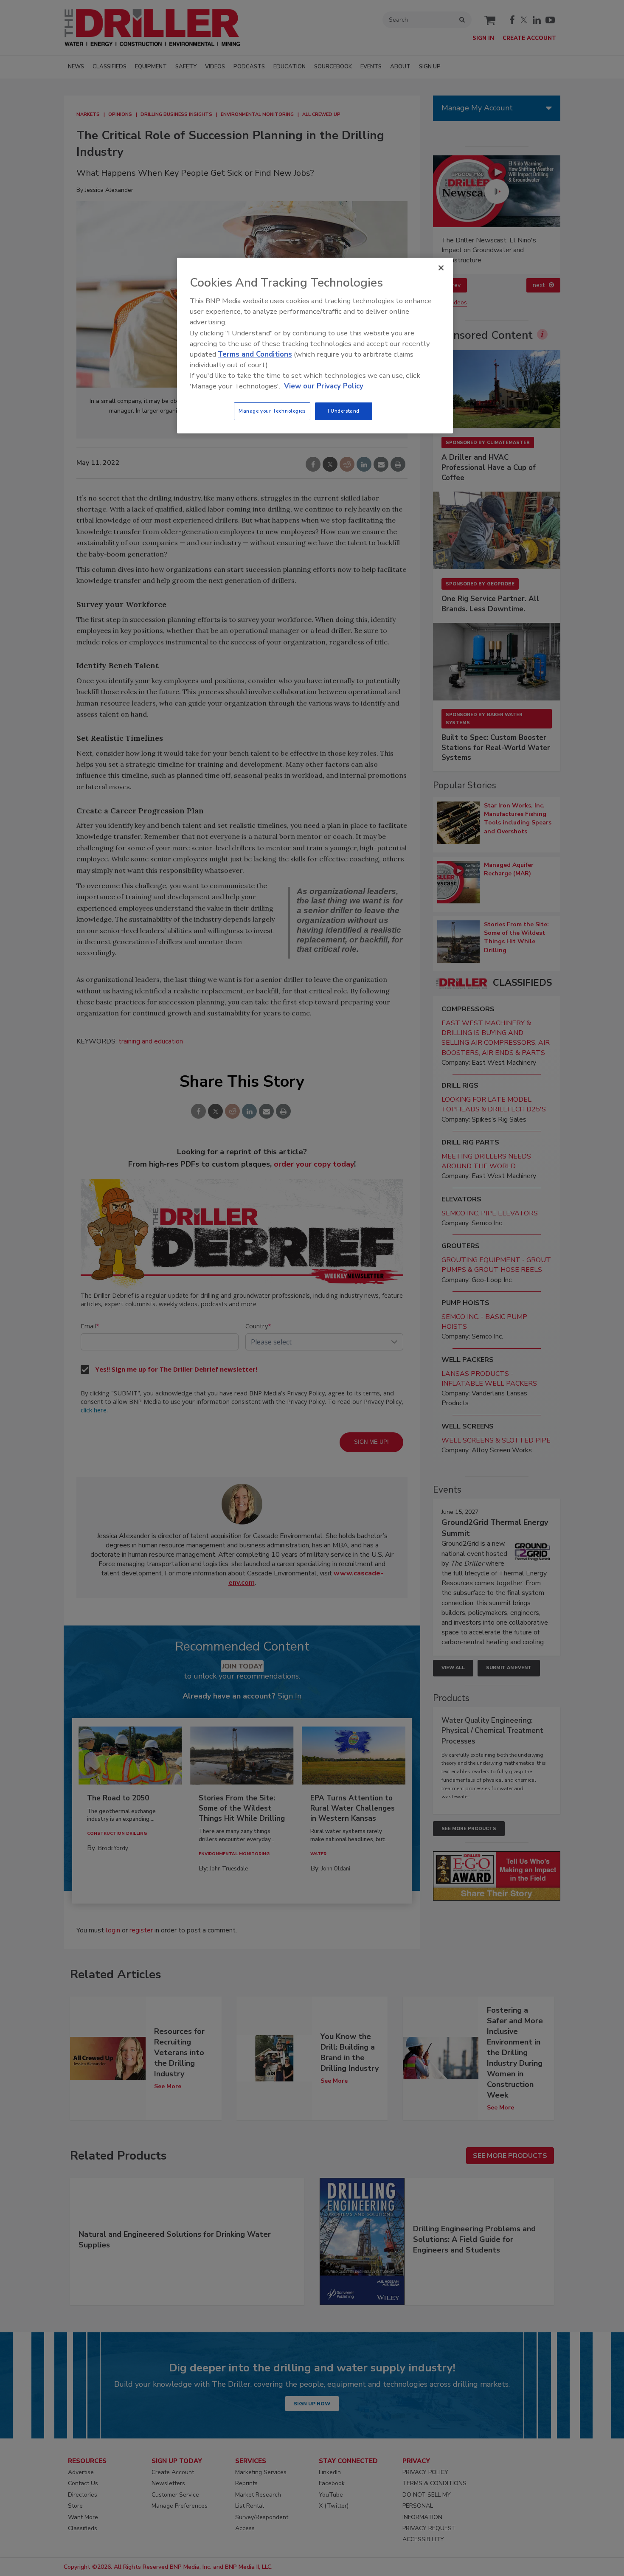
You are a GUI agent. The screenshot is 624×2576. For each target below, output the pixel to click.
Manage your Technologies (272, 411)
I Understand (344, 411)
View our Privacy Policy (324, 386)
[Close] (441, 268)
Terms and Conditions (255, 354)
